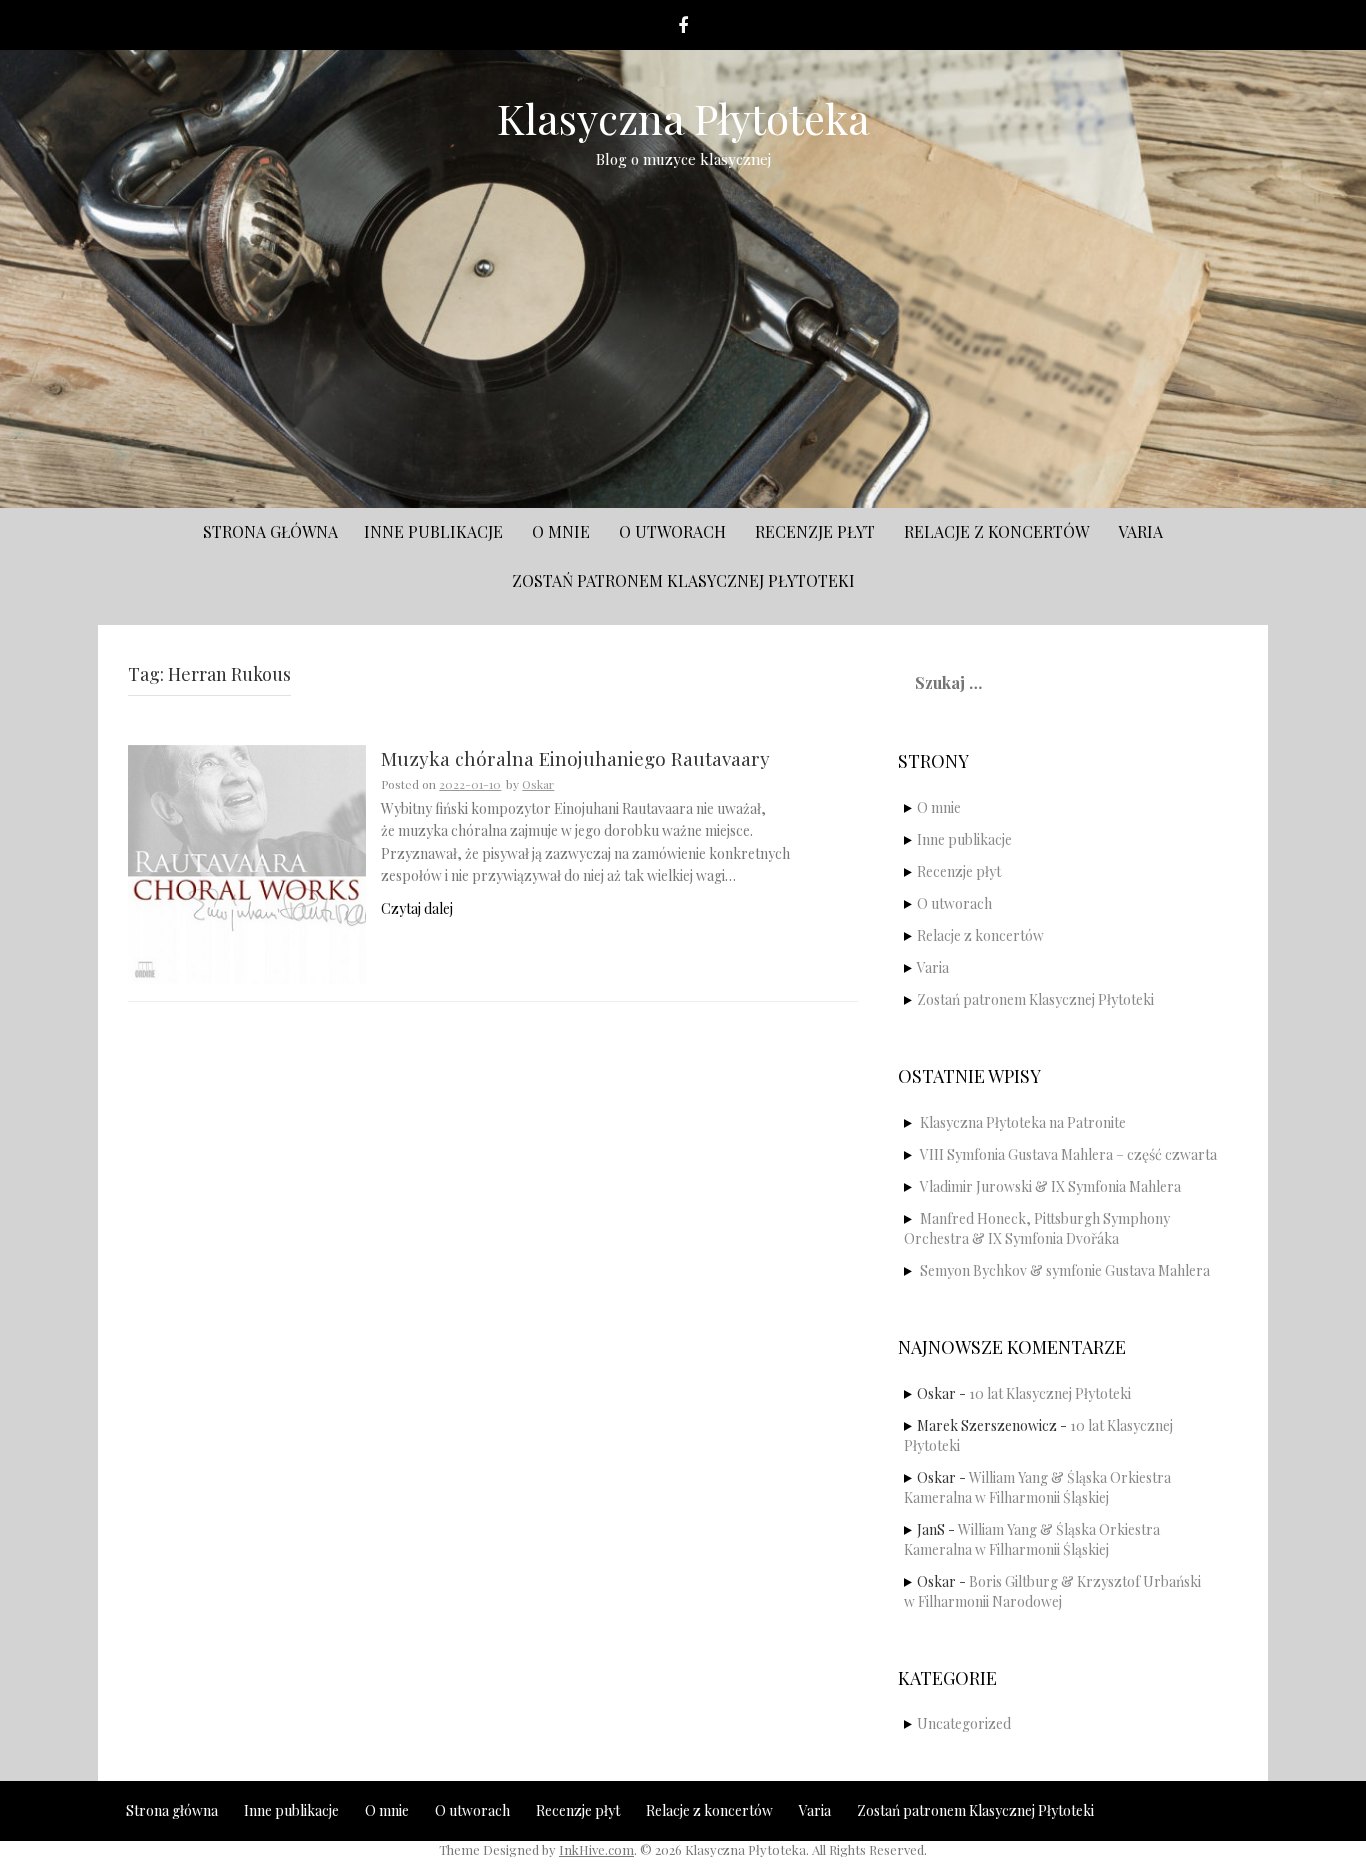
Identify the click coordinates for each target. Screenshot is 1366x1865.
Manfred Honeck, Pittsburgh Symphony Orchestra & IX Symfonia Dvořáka (1037, 1228)
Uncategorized (964, 1723)
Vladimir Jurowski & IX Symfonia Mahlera (1050, 1186)
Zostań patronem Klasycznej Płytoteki (683, 580)
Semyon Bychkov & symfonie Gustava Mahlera (1065, 1270)
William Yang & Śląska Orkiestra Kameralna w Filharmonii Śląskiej (1037, 1487)
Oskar (538, 784)
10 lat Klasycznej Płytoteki (1050, 1393)
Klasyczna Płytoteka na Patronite (1023, 1122)
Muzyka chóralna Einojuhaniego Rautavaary (575, 759)
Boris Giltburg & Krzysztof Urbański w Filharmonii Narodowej (1052, 1591)
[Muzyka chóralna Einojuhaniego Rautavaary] (247, 862)
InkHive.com (596, 1849)
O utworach (672, 531)
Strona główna (270, 531)
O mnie (561, 531)
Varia (1140, 531)
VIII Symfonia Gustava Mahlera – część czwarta (1068, 1154)
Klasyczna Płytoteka (683, 118)
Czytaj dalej (417, 908)
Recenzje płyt (815, 531)
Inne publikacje (433, 531)
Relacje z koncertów (996, 531)
